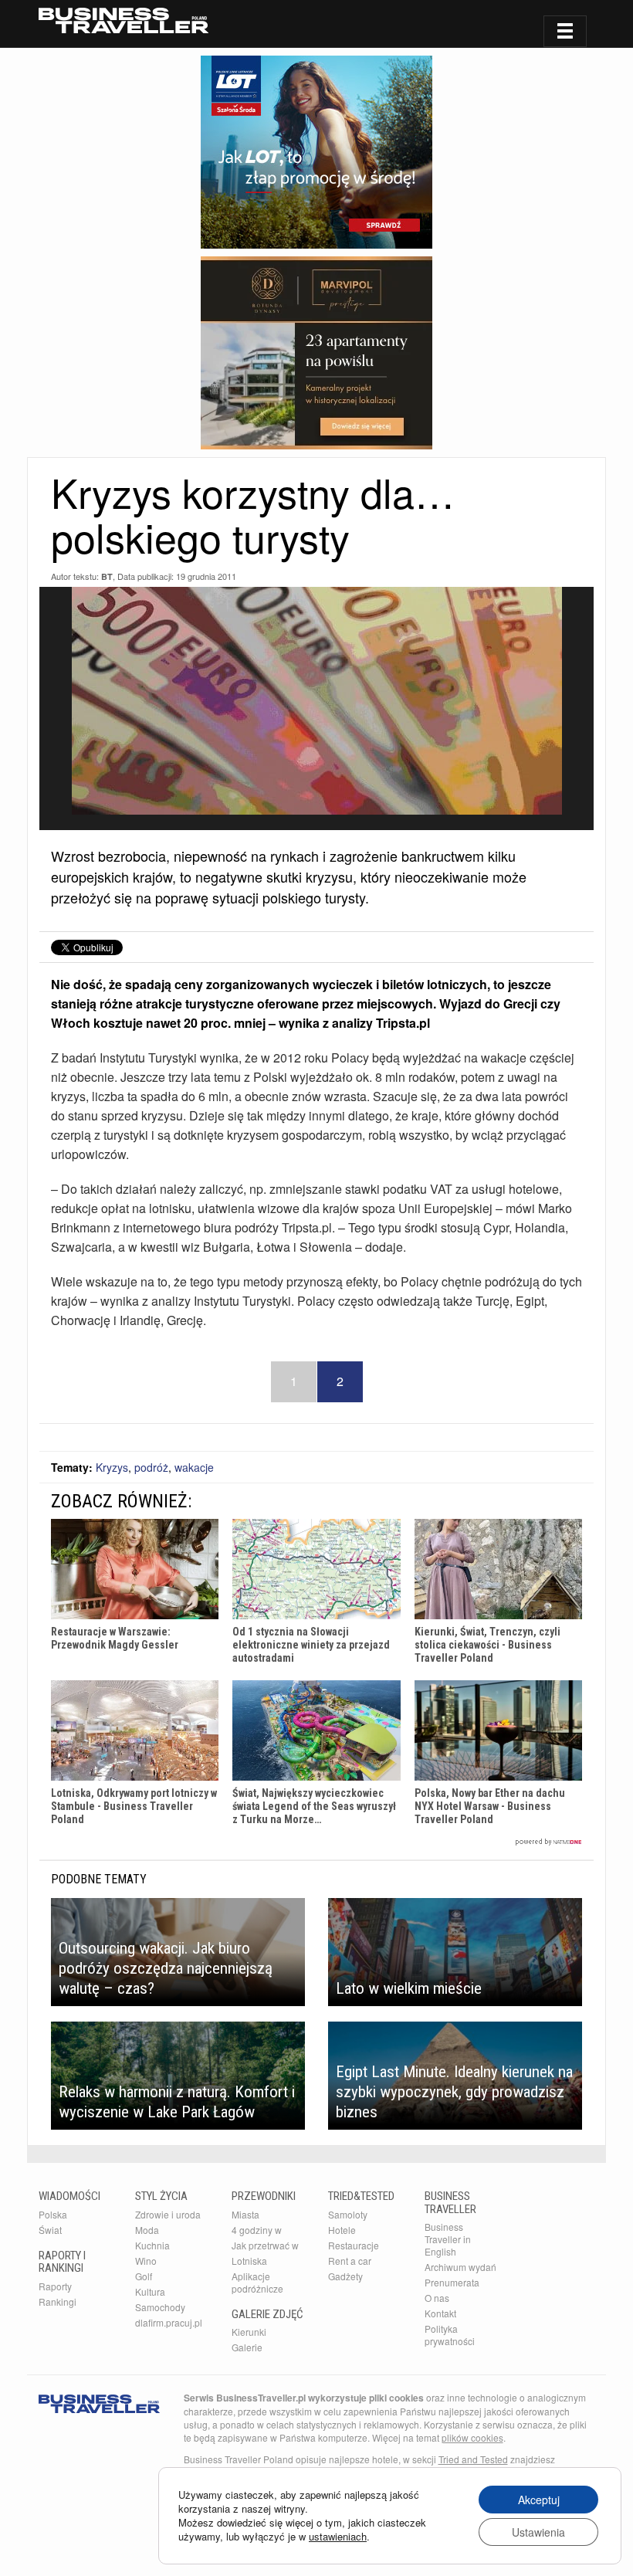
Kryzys (112, 1467)
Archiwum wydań (460, 2267)
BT (107, 576)
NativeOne (316, 1842)
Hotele (342, 2230)
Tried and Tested (473, 2459)
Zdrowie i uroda (168, 2214)
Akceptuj (539, 2500)
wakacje (194, 1467)
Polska (53, 2214)
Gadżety (345, 2276)
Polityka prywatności (450, 2335)
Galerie (247, 2347)
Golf (144, 2276)
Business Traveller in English (448, 2239)
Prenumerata (452, 2282)
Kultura (150, 2291)
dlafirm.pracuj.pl (169, 2322)
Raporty (55, 2286)
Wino (146, 2261)
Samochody (160, 2307)
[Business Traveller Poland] (124, 20)
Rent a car (350, 2261)
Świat (50, 2230)
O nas (437, 2298)
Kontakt (440, 2313)
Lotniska (249, 2261)
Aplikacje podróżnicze (257, 2282)
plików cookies (472, 2437)
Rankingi (58, 2301)
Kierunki (249, 2332)
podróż (151, 1467)
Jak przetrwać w (265, 2245)
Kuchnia (152, 2245)
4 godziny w (257, 2230)
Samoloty (348, 2214)
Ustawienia (538, 2532)
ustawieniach (338, 2537)
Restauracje (354, 2245)
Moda (147, 2230)
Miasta (245, 2214)
